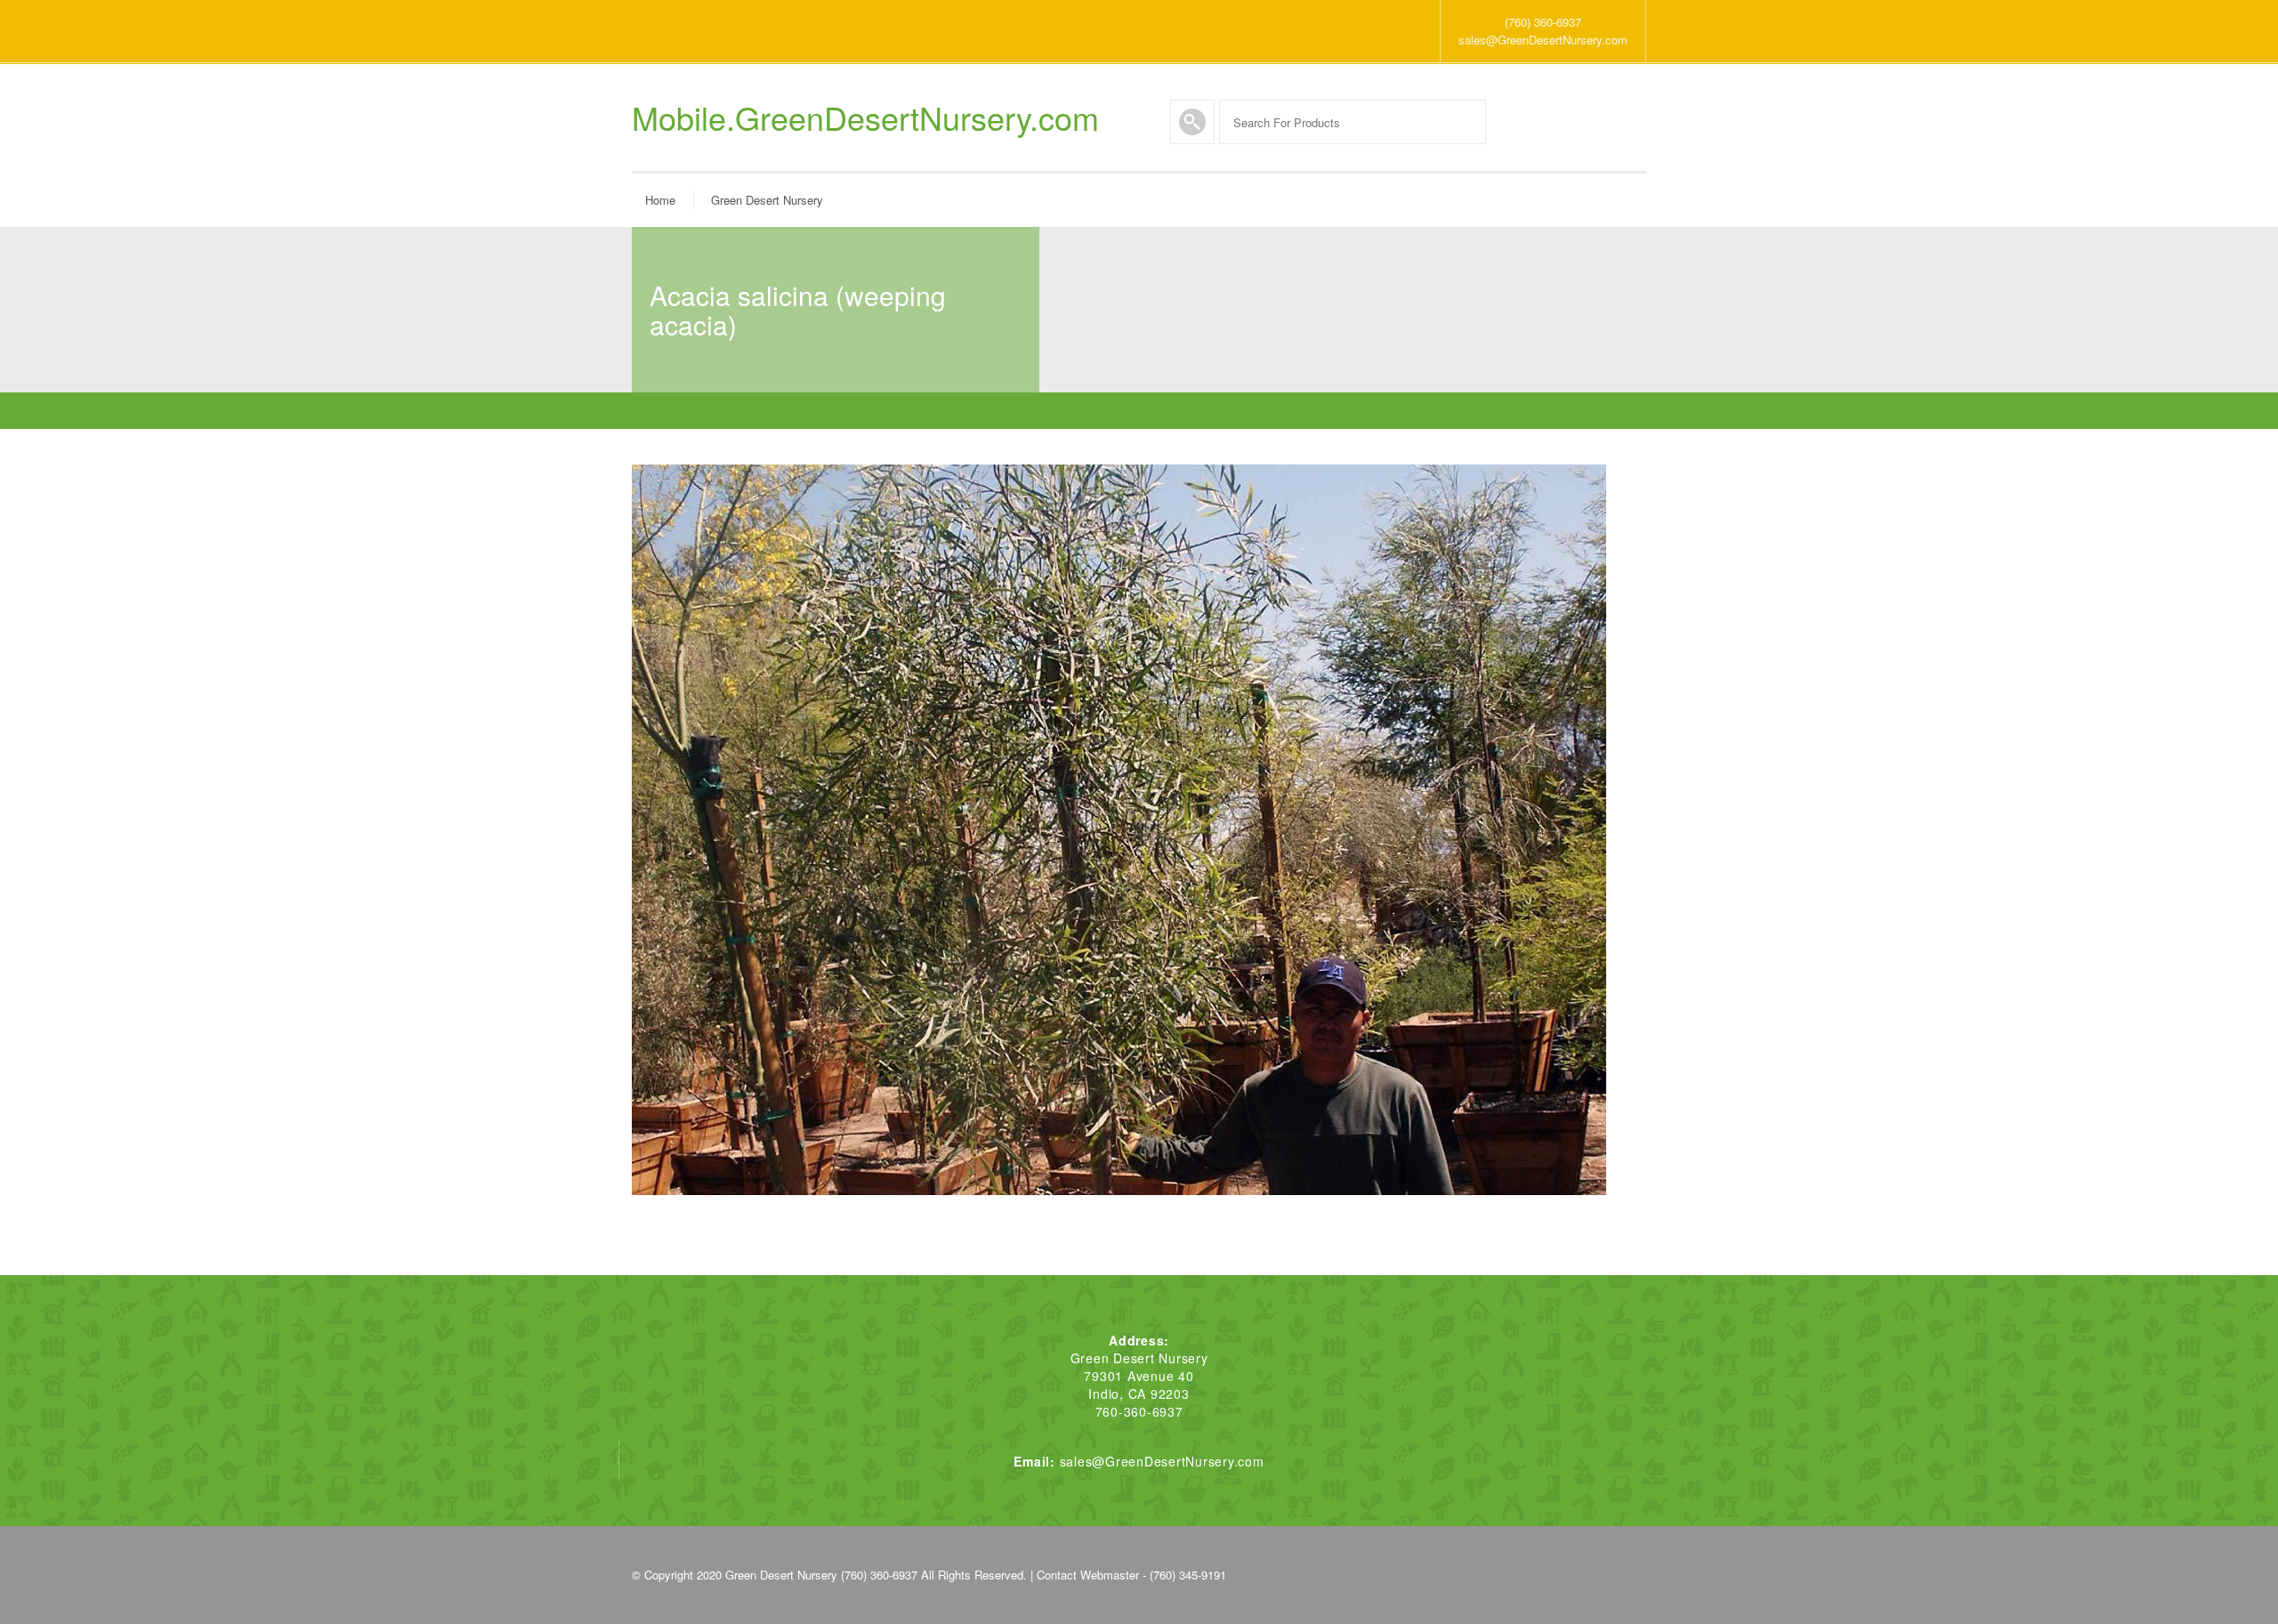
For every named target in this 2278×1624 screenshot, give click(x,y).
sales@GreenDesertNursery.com (1543, 40)
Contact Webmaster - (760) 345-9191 (1131, 1575)
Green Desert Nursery (767, 200)
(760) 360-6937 (1543, 22)
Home (660, 200)
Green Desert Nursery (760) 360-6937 (821, 1575)
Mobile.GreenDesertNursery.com (865, 117)
